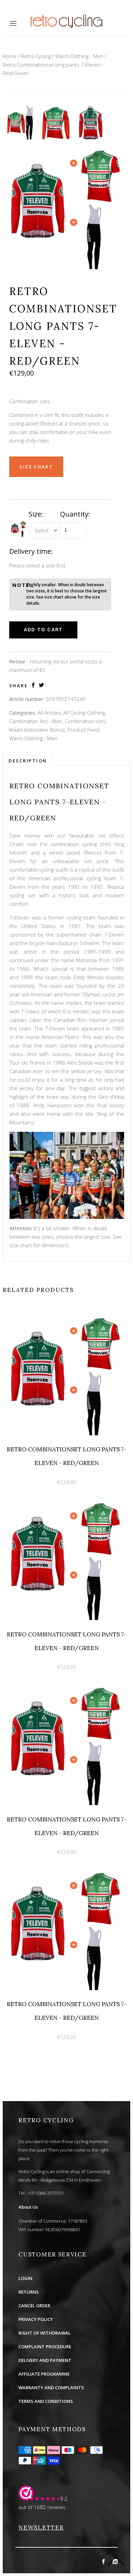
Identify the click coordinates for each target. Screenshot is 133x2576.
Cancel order (34, 2306)
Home (10, 56)
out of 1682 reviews (42, 2507)
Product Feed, (84, 730)
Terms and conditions (46, 2401)
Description (28, 761)
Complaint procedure (45, 2347)
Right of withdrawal (45, 2333)
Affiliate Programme (44, 2374)
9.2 (64, 2498)
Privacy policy (36, 2319)
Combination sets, (86, 721)
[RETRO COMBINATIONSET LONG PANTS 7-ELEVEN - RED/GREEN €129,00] (66, 1314)
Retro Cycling (36, 56)
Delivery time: (31, 551)
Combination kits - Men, (36, 721)
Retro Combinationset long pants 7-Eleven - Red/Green (53, 69)
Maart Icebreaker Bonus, (38, 730)
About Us (28, 2207)
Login (25, 2278)
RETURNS (29, 2292)
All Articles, (50, 713)
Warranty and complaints (51, 2388)
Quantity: (75, 514)
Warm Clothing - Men (79, 56)
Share (19, 686)
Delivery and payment (45, 2360)
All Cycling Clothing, (85, 713)
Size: (36, 514)
